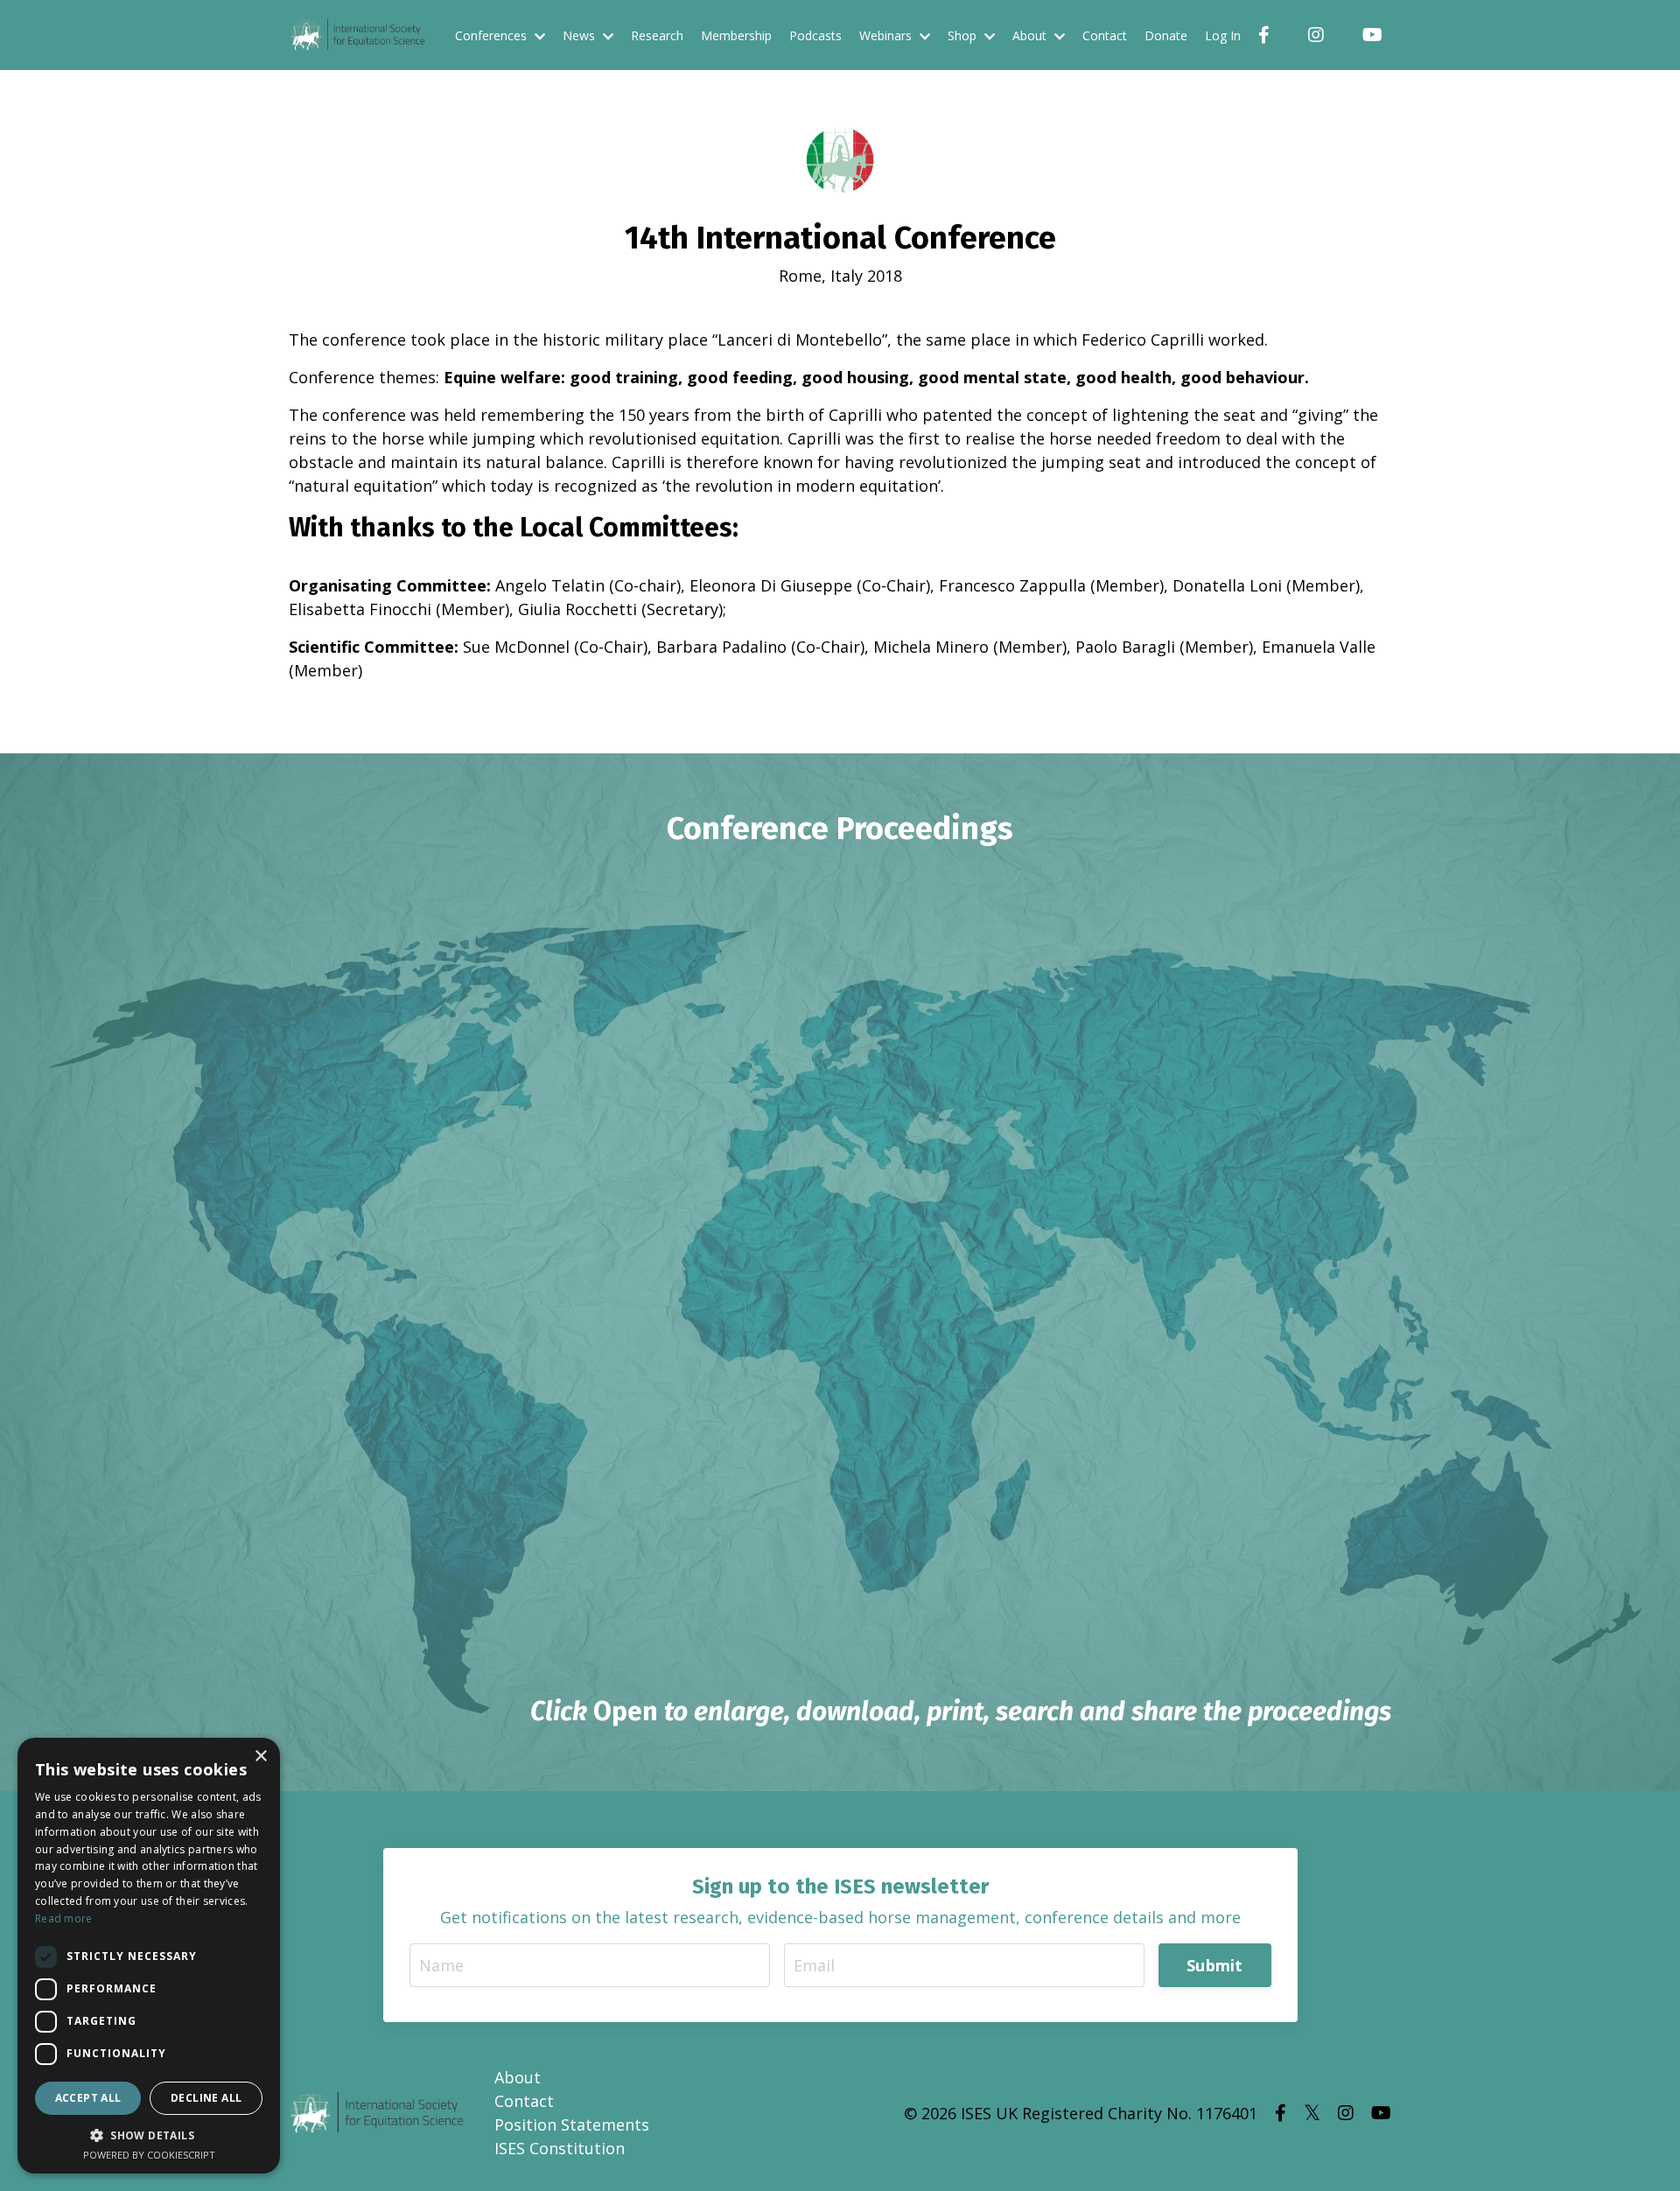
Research (657, 35)
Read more (64, 1918)
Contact (1105, 35)
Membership (736, 35)
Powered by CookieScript (149, 2155)
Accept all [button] (88, 2098)
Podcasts (815, 35)
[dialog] (149, 1956)
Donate (1166, 35)
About (518, 2077)
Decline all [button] (206, 2098)
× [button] (260, 1757)
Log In (1223, 35)
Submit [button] (1215, 1965)
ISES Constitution (560, 2148)
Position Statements (572, 2124)
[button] (149, 2135)
